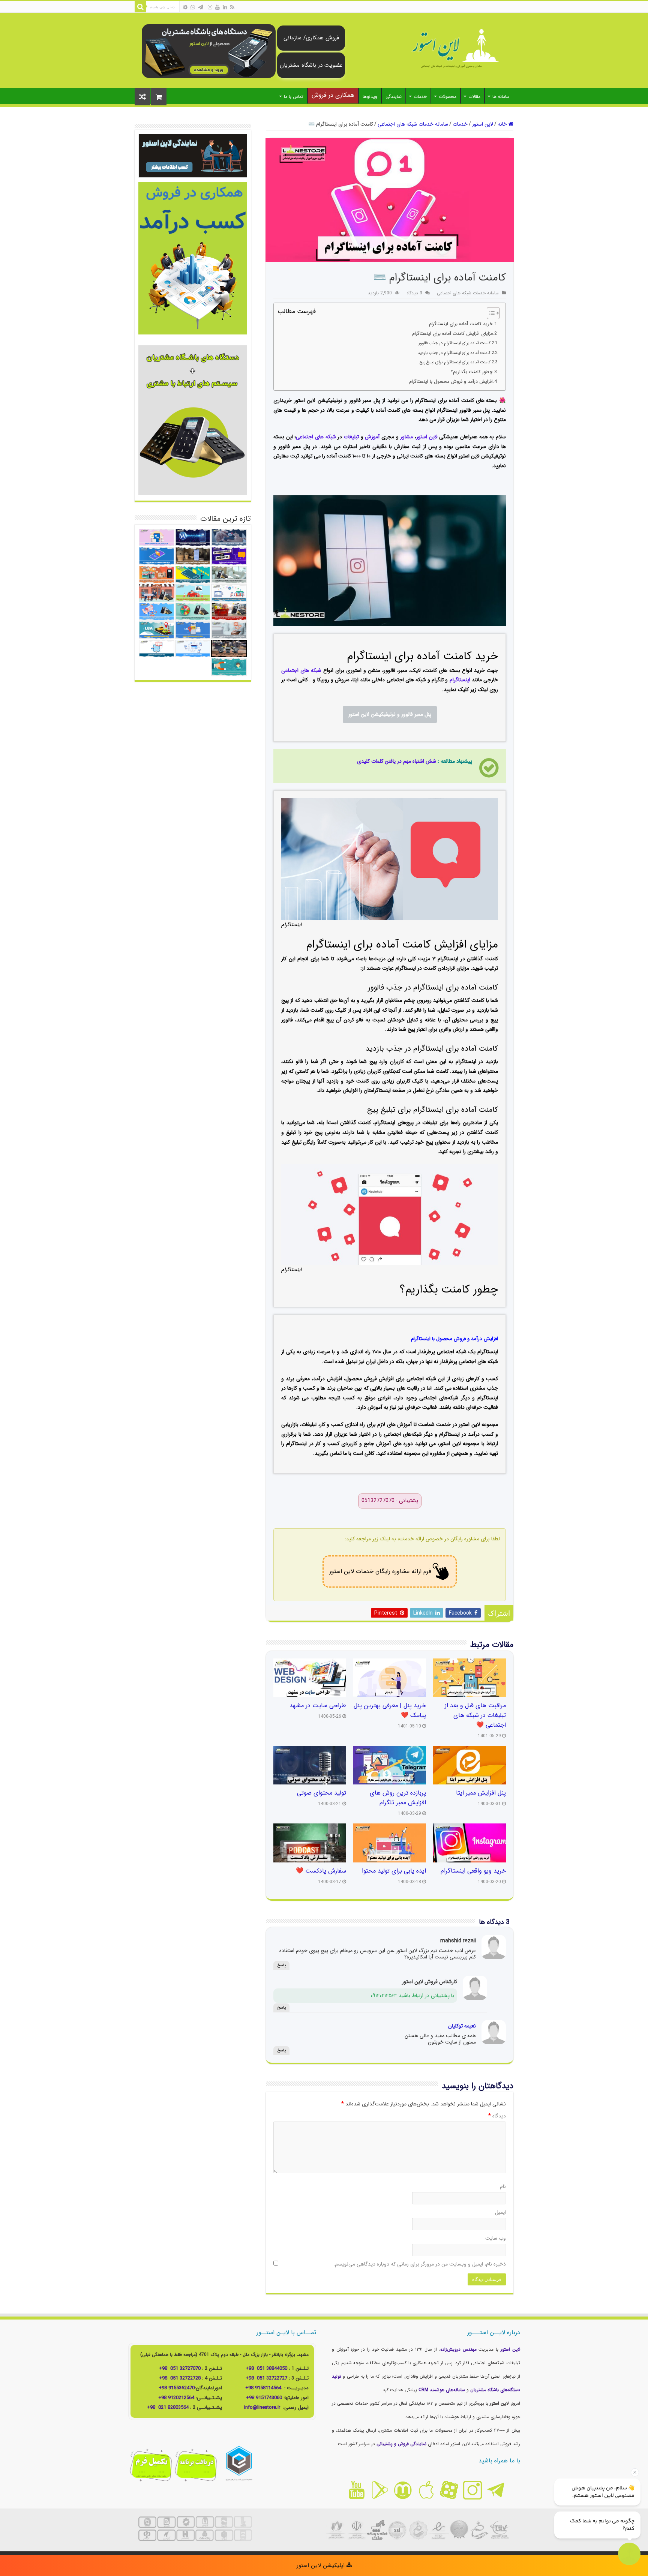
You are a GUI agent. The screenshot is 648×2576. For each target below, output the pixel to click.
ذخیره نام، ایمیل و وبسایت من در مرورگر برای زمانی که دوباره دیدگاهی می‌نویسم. (420, 2264)
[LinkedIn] (225, 7)
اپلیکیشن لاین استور (322, 2566)
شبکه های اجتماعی (316, 437)
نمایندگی (394, 97)
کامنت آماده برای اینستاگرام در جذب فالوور (454, 343)
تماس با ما (294, 97)
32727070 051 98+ (180, 2368)
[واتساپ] (193, 7)
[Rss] (232, 7)
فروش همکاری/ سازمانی (311, 38)
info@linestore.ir (263, 2407)
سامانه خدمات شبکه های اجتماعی (413, 124)
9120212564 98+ (176, 2398)
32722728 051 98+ (180, 2378)
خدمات (420, 97)
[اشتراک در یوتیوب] (356, 2490)
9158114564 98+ (263, 2388)
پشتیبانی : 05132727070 (390, 1501)
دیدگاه (497, 2116)
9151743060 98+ (264, 2398)
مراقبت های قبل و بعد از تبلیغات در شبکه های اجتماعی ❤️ (475, 1715)
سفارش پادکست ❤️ (321, 1871)
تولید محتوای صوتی (322, 1793)
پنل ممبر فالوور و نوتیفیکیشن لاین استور (390, 714)
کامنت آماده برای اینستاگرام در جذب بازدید (454, 353)
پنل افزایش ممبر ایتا (481, 1793)
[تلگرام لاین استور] (496, 2490)
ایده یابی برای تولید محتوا (394, 1871)
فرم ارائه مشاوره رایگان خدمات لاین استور (380, 1571)
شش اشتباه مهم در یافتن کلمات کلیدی (397, 761)
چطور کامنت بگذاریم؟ (472, 372)
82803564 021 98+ (168, 2407)
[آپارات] (185, 7)
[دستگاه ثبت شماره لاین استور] (209, 51)
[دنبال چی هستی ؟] (140, 7)
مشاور (406, 437)
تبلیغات (351, 437)
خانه (503, 124)
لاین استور (483, 124)
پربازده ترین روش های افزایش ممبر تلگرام (398, 1798)
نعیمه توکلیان (462, 2026)
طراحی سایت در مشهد (318, 1706)
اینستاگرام (460, 680)
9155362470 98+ (177, 2388)
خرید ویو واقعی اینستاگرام (473, 1871)
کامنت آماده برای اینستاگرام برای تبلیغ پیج (455, 362)
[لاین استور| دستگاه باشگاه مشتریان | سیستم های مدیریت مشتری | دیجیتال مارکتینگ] (451, 49)
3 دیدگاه (414, 293)
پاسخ (281, 1965)
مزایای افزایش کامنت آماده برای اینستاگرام (452, 334)
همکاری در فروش (333, 95)
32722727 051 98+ (266, 2378)
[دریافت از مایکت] (403, 2490)
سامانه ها (501, 97)
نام (503, 2186)
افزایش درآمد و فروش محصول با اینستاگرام (451, 382)
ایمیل (500, 2212)
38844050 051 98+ (266, 2368)
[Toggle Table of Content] (490, 313)
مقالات (474, 97)
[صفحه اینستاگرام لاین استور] (472, 2490)
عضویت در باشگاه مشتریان (311, 65)
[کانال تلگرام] (201, 7)
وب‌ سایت (496, 2238)
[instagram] (210, 7)
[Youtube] (217, 7)
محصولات (448, 97)
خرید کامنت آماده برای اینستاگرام (461, 324)
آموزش (372, 437)
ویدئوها (370, 97)
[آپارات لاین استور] (449, 2490)
